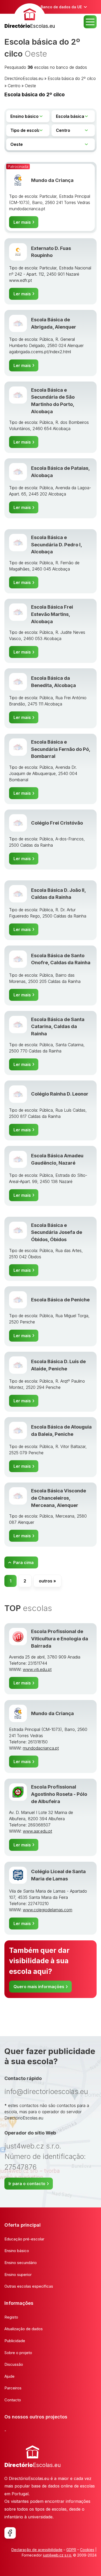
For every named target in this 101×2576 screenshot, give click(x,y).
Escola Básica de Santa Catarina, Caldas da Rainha (58, 1026)
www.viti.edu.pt (37, 1669)
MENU (90, 22)
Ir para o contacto (27, 2184)
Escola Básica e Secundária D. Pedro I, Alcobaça (56, 544)
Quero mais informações (39, 1987)
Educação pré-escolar (24, 2239)
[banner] (30, 17)
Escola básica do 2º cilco (72, 78)
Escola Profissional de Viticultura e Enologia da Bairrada (60, 1639)
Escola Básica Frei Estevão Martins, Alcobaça (52, 614)
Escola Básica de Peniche (60, 1300)
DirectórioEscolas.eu (24, 78)
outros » (47, 1581)
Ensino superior (18, 2275)
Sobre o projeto (18, 2353)
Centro (14, 86)
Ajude (9, 2376)
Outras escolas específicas (29, 2286)
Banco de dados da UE (61, 7)
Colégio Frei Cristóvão (57, 823)
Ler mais (22, 222)
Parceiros (13, 2388)
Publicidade (15, 2341)
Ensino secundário (21, 2263)
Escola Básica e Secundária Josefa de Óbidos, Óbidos (57, 1232)
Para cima (23, 1562)
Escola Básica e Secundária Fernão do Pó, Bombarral (61, 749)
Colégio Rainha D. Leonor (60, 1094)
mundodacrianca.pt (41, 1748)
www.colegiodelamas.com (48, 1910)
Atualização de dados (24, 2329)
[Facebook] (10, 2533)
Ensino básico (17, 2251)
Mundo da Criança (52, 180)
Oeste (30, 86)
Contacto (13, 2400)
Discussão (14, 2364)
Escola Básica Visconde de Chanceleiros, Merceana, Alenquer (59, 1498)
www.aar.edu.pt (37, 1831)
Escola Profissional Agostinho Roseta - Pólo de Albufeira (59, 1794)
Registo (11, 2317)
